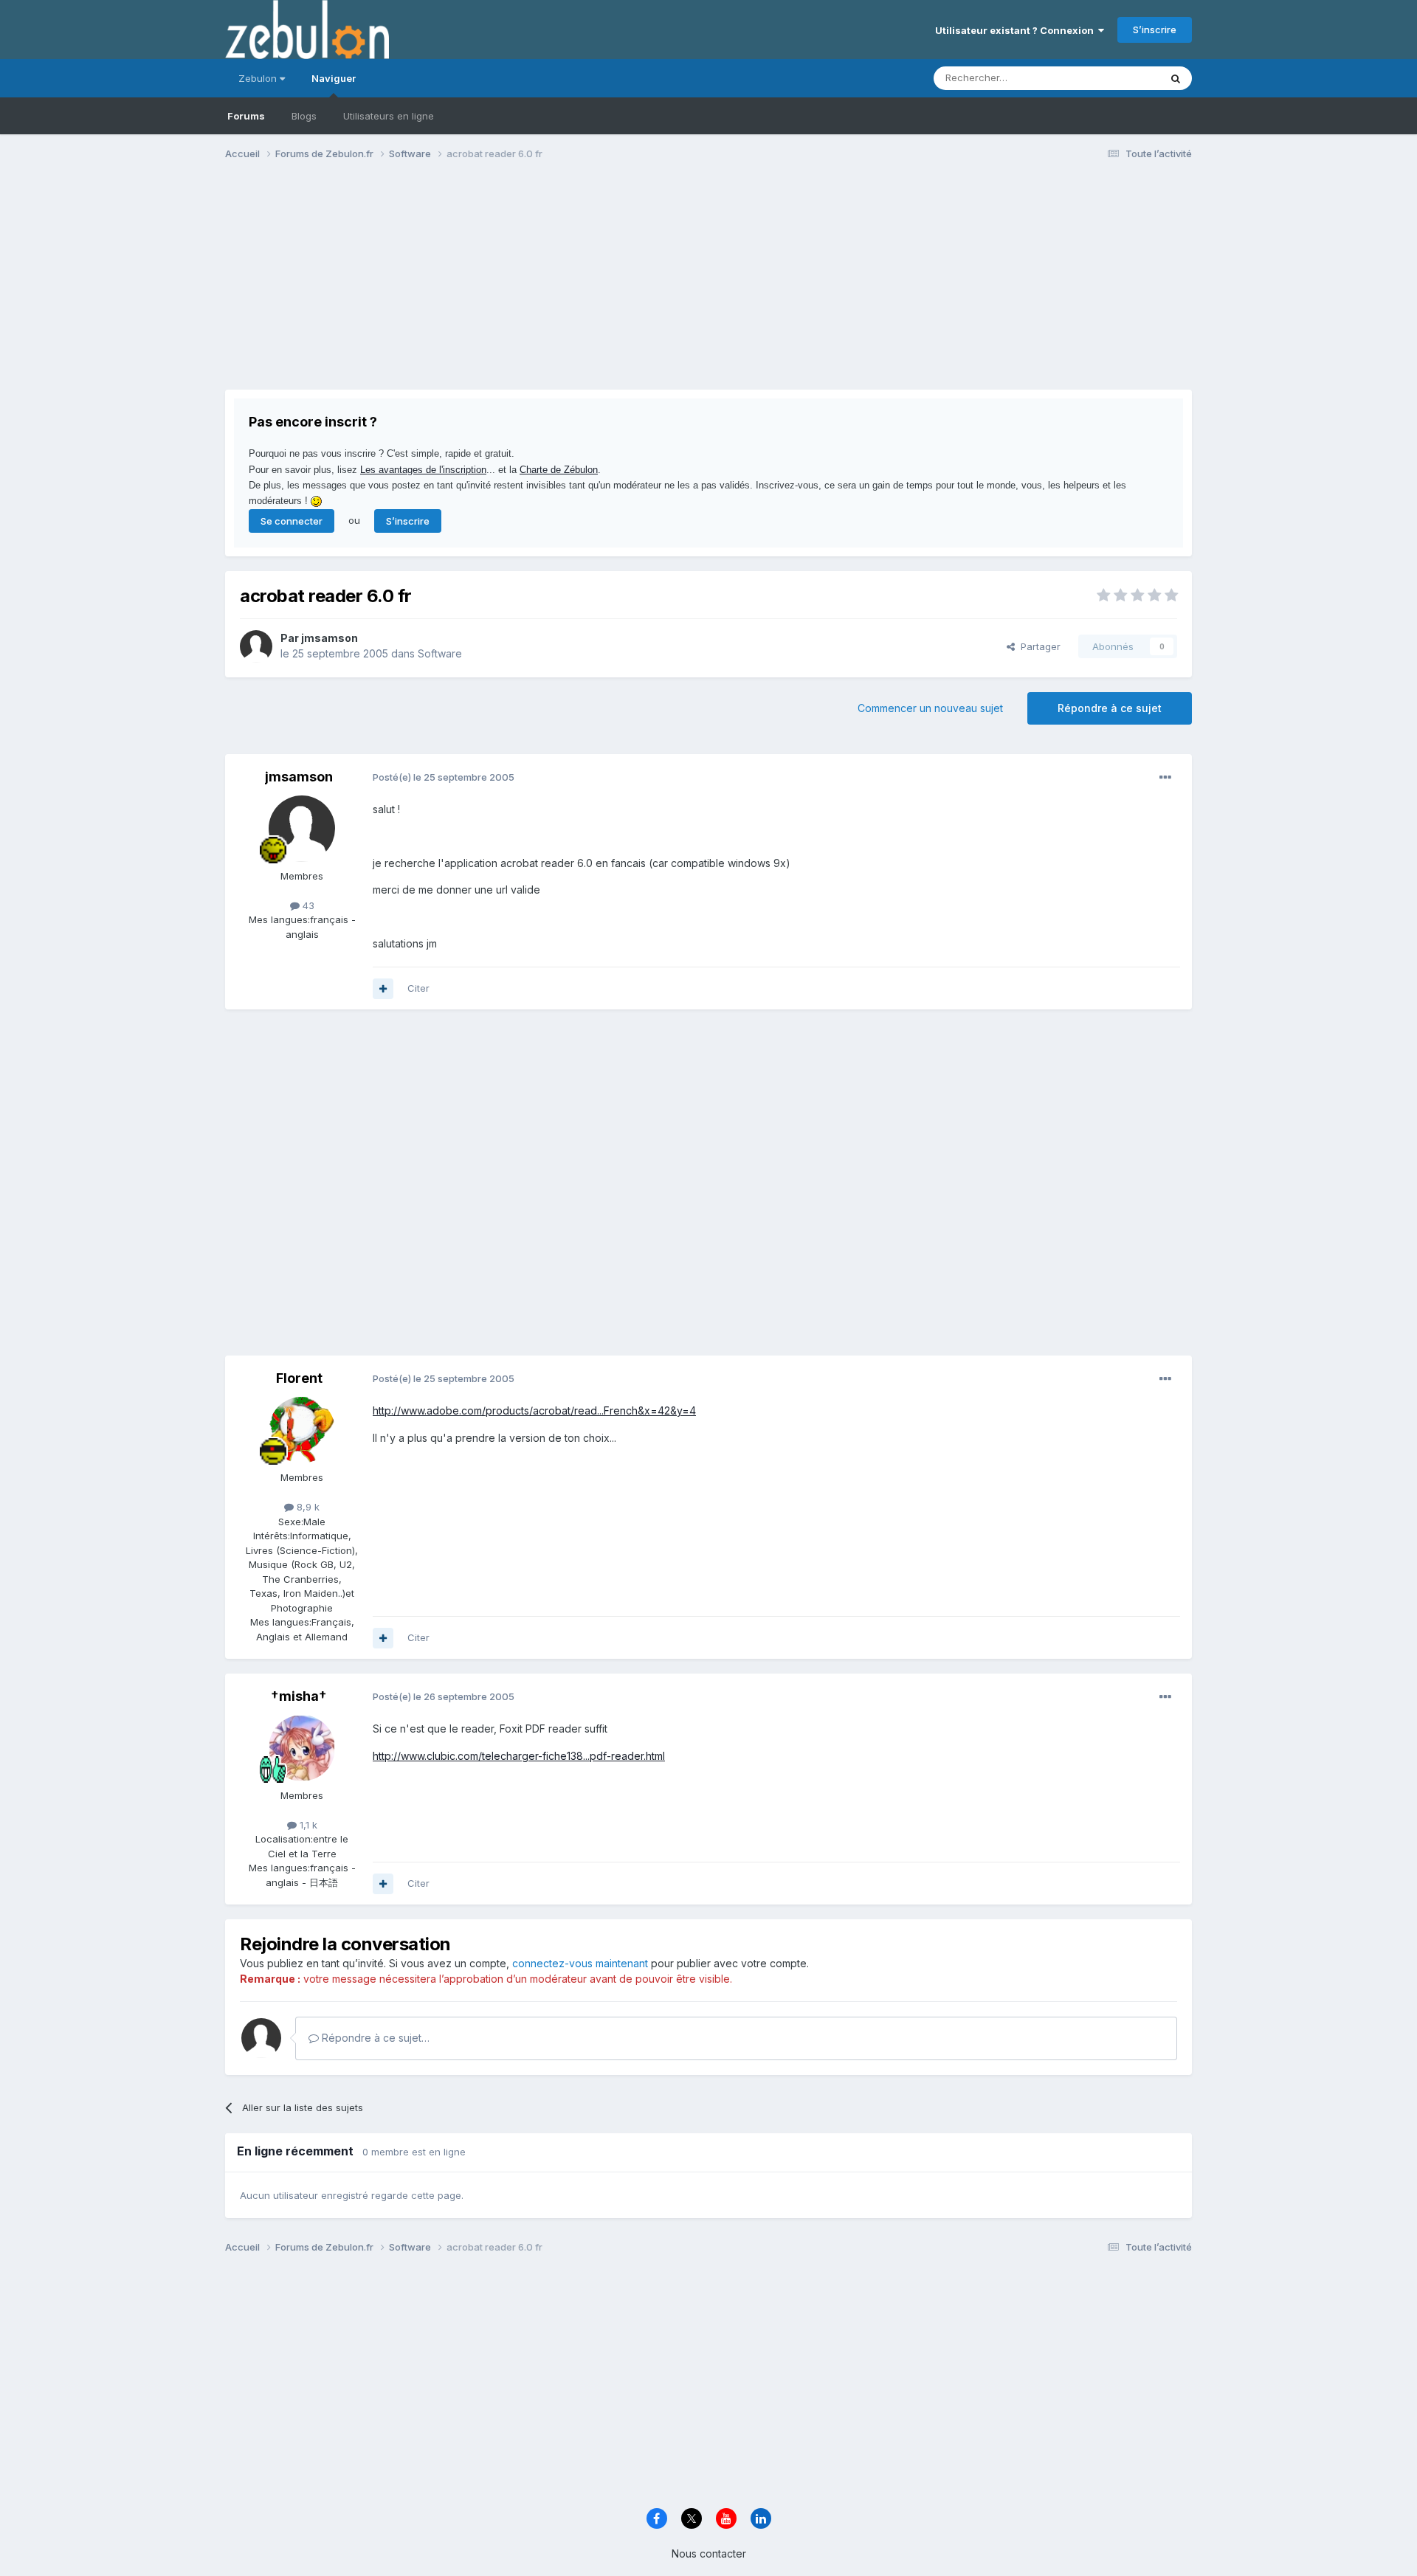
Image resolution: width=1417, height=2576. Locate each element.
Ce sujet (1121, 78)
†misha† (299, 1696)
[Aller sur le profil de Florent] (302, 1430)
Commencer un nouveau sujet (930, 708)
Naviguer (334, 78)
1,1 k (307, 1825)
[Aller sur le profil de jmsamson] (256, 646)
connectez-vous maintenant (580, 1963)
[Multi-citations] (383, 989)
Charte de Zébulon (559, 470)
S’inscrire (1155, 30)
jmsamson (330, 638)
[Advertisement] (494, 286)
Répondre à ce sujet (1110, 708)
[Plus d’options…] (1165, 778)
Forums (246, 116)
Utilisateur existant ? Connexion (1017, 30)
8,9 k (307, 1507)
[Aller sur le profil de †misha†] (302, 1748)
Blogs (304, 116)
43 (307, 905)
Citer (418, 988)
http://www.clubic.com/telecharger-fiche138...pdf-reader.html (519, 1756)
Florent (299, 1378)
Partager (1038, 646)
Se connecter (292, 521)
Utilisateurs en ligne (389, 116)
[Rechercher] (1176, 78)
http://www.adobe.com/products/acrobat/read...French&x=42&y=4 (534, 1410)
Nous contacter (709, 2553)
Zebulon (259, 78)
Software (440, 653)
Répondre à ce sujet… (374, 2038)
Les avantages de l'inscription (423, 470)
